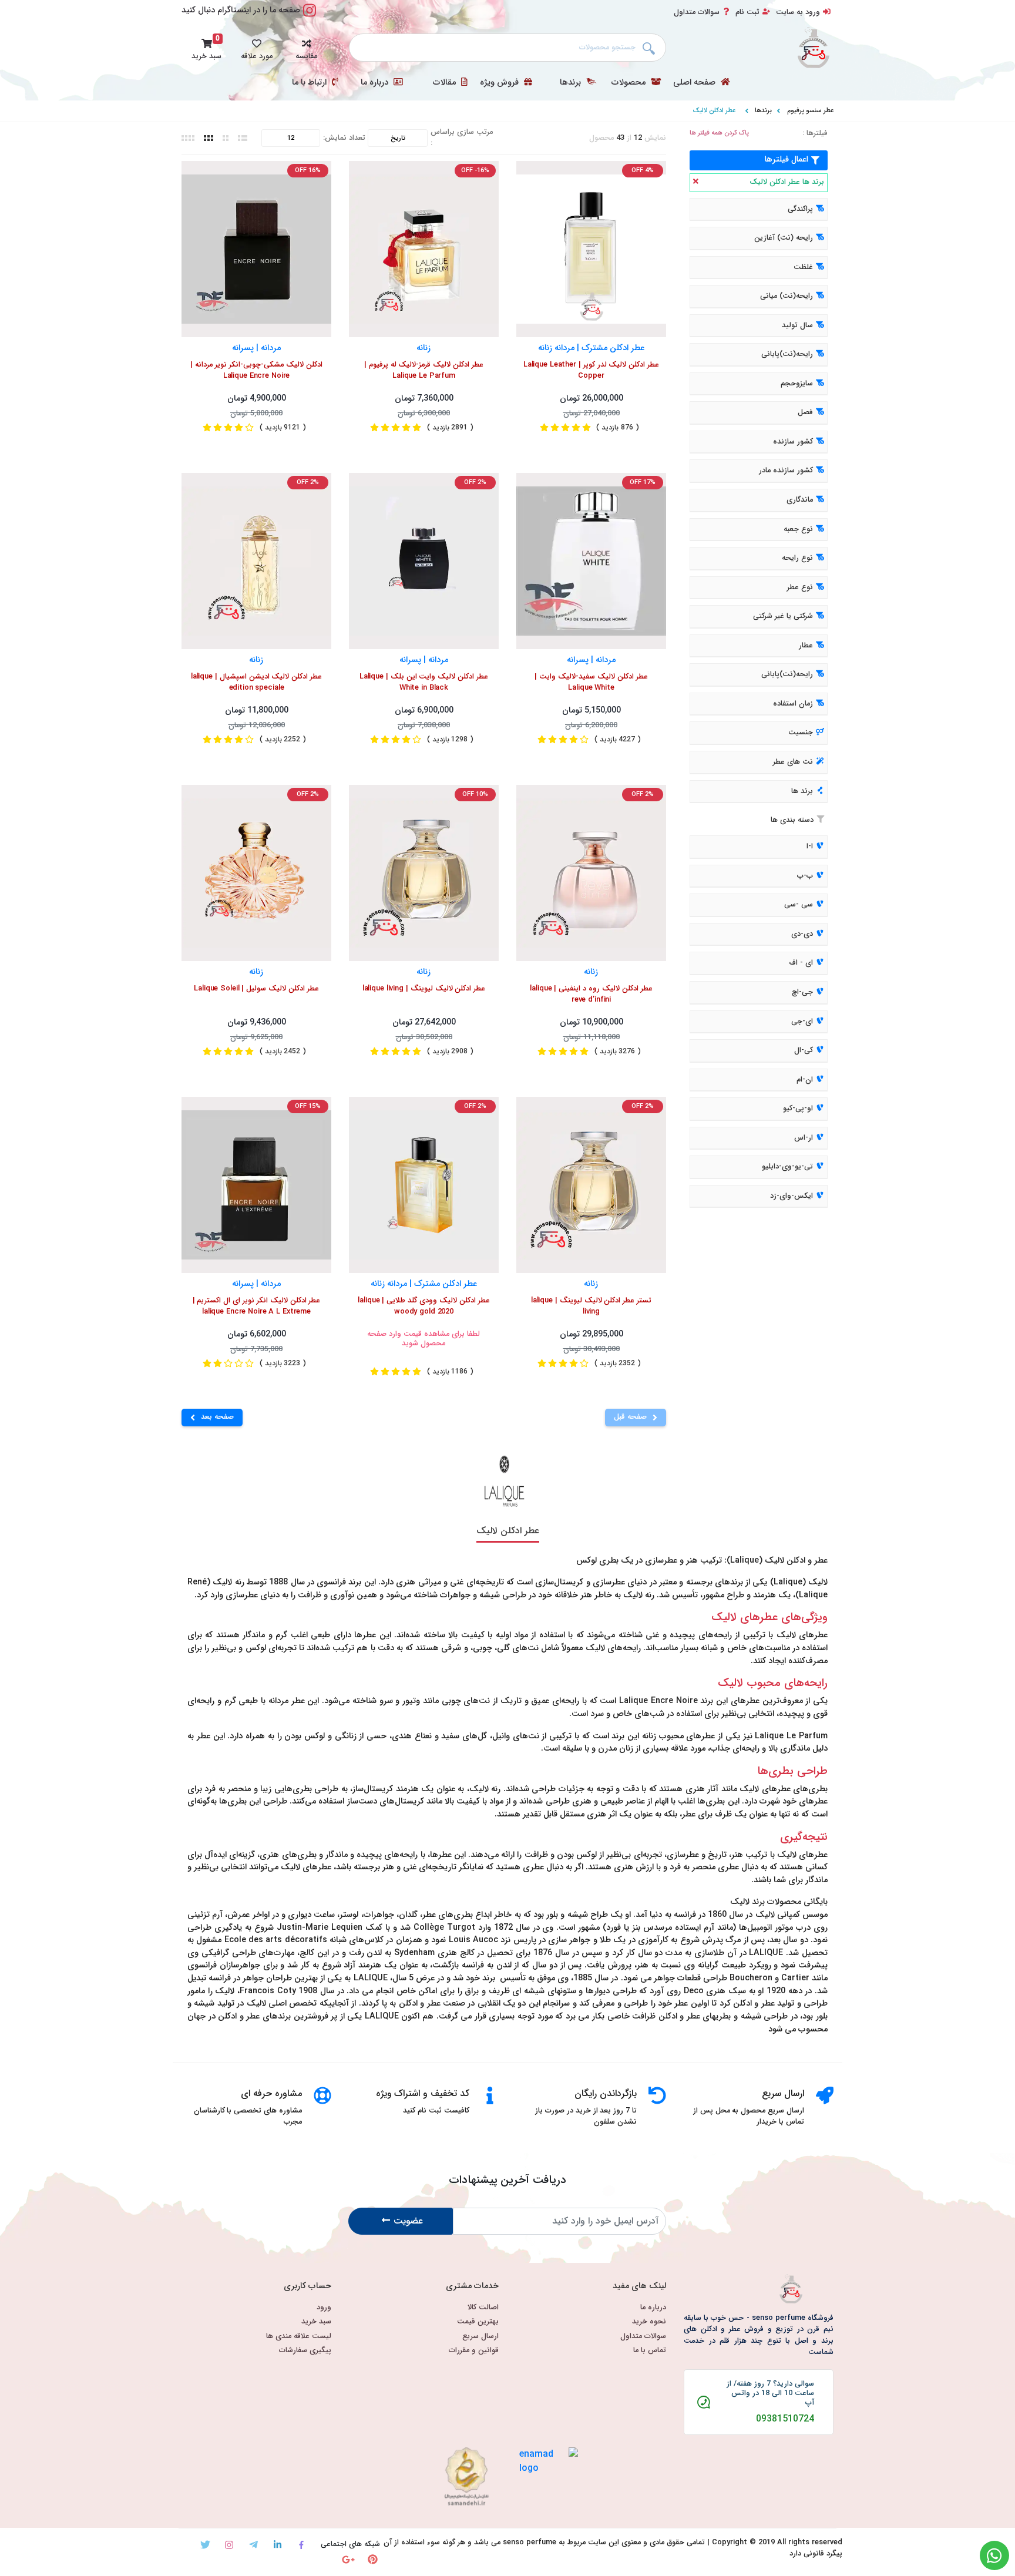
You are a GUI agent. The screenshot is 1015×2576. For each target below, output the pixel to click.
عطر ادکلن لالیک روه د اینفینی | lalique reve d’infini (591, 995)
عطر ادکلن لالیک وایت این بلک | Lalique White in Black (424, 683)
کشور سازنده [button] (793, 442)
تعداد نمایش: (344, 138)
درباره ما (376, 83)
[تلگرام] (253, 2545)
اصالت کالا (483, 2308)
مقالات (446, 83)
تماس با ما (650, 2351)
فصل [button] (805, 413)
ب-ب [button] (805, 876)
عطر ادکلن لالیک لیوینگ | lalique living (424, 989)
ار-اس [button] (804, 1138)
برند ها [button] (802, 791)
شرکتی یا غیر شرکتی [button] (783, 616)
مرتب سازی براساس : (462, 138)
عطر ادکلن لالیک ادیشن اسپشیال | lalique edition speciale (256, 683)
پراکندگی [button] (800, 209)
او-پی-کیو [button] (798, 1109)
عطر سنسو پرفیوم (810, 110)
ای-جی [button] (802, 1022)
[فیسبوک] (302, 2545)
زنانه (424, 347)
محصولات (630, 83)
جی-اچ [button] (802, 992)
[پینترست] (373, 2559)
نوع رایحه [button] (797, 558)
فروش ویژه (500, 83)
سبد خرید (316, 2322)
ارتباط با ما (310, 83)
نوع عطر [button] (800, 587)
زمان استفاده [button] (793, 704)
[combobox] (508, 48)
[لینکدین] (278, 2545)
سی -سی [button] (799, 905)
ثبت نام (747, 12)
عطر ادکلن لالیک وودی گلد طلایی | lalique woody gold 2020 (424, 1307)
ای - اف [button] (801, 963)
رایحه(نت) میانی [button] (787, 296)
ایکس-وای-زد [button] (792, 1196)
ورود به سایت (798, 12)
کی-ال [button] (804, 1050)
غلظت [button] (803, 267)
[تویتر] (205, 2545)
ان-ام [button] (805, 1080)
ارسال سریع (480, 2337)
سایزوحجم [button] (797, 384)
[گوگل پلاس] (349, 2559)
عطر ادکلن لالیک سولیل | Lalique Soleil (256, 989)
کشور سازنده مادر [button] (786, 471)
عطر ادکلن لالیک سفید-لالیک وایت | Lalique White (591, 683)
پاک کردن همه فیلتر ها (719, 133)
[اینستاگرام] (229, 2545)
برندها (572, 83)
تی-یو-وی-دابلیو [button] (787, 1167)
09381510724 (785, 2419)
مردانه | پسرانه (256, 347)
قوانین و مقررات (474, 2351)
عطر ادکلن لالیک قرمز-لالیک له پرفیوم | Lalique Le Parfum (424, 371)
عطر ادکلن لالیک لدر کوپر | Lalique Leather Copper (591, 371)
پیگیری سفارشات (305, 2351)
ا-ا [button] (810, 847)
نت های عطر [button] (793, 762)
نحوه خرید (649, 2322)
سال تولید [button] (797, 325)
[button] (306, 48)
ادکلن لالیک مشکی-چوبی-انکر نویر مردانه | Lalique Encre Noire (256, 371)
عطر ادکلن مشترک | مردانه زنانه (591, 347)
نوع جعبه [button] (798, 529)
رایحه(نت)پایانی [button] (787, 355)
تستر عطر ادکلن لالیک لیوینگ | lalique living (591, 1307)
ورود (324, 2308)
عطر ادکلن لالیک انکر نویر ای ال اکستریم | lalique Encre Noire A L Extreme (257, 1307)
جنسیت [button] (801, 733)
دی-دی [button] (802, 934)
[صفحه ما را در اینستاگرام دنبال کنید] (310, 17)
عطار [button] (806, 646)
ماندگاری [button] (800, 500)
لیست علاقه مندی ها (299, 2337)
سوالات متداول (697, 12)
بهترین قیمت (478, 2322)
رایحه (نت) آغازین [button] (784, 238)
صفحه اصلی (695, 83)
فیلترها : (815, 134)
